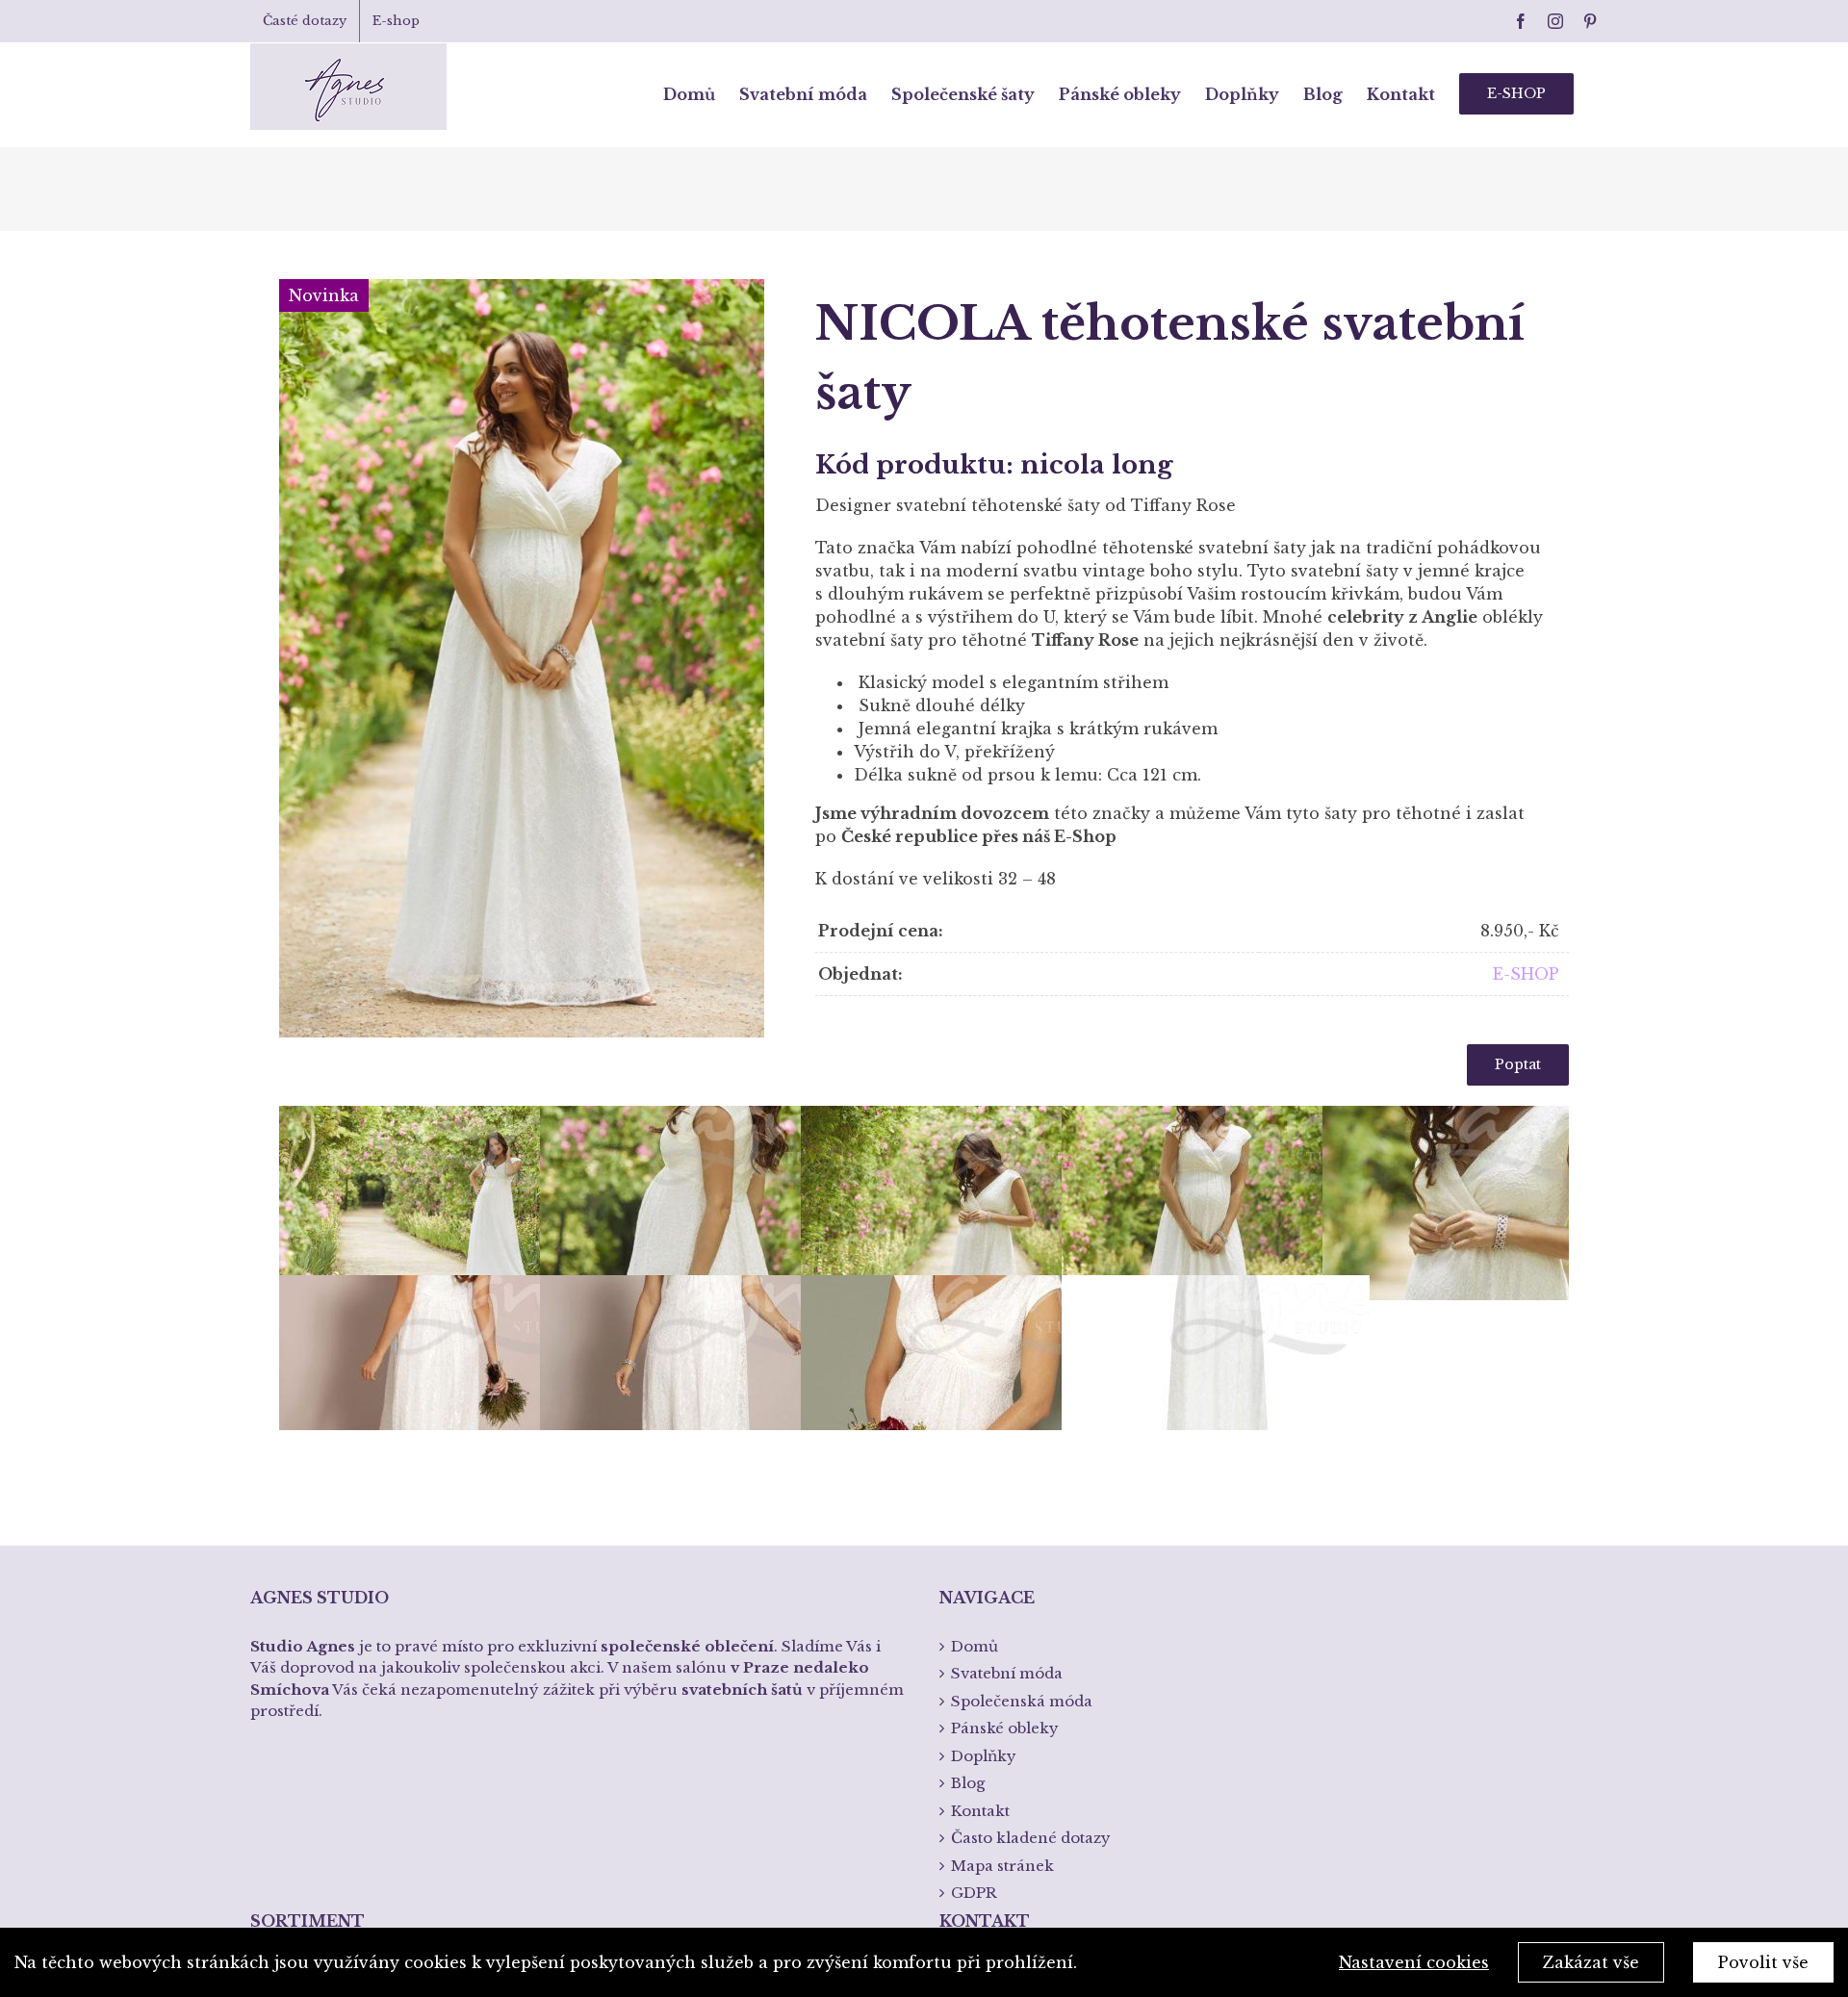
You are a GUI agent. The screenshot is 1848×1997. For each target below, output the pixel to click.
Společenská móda (1022, 1701)
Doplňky (984, 1756)
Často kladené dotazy (1031, 1838)
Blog (968, 1783)
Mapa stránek (1002, 1866)
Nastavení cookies (1414, 1962)
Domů (975, 1646)
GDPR (974, 1893)
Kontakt (980, 1811)
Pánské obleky (1005, 1728)
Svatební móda (1007, 1673)
